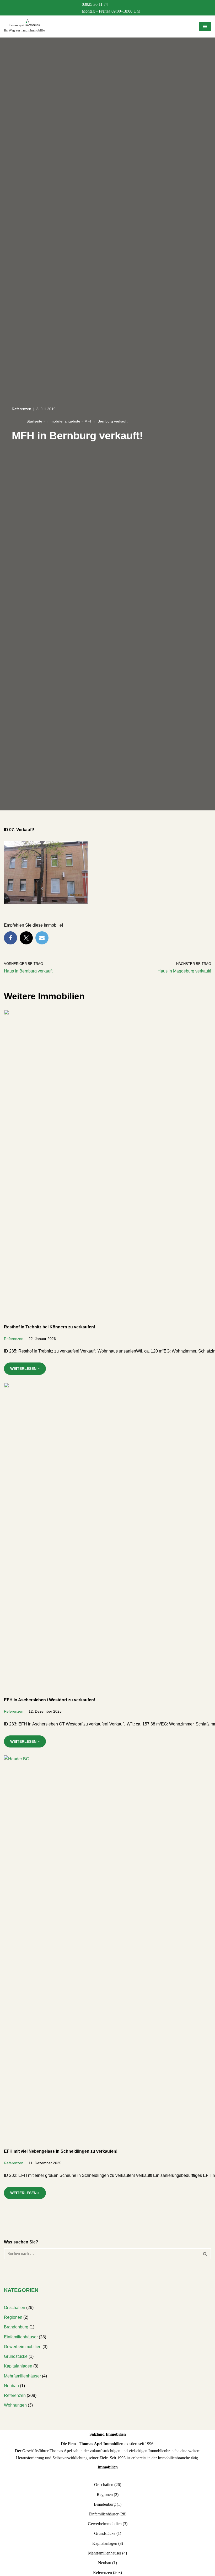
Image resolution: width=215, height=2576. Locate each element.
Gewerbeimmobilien (23, 2347)
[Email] (42, 938)
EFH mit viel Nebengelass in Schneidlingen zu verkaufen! (61, 2151)
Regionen (13, 2317)
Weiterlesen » (22, 1370)
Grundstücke (16, 2356)
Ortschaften (15, 2308)
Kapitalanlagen (18, 2366)
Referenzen (21, 409)
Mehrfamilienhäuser (22, 2376)
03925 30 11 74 (95, 4)
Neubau (11, 2386)
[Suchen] (205, 2254)
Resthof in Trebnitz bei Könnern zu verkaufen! (50, 1327)
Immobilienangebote (63, 421)
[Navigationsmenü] (205, 26)
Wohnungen (15, 2405)
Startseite (34, 421)
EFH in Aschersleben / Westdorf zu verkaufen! (50, 1700)
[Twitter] (26, 938)
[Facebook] (10, 938)
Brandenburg (16, 2327)
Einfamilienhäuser (21, 2337)
